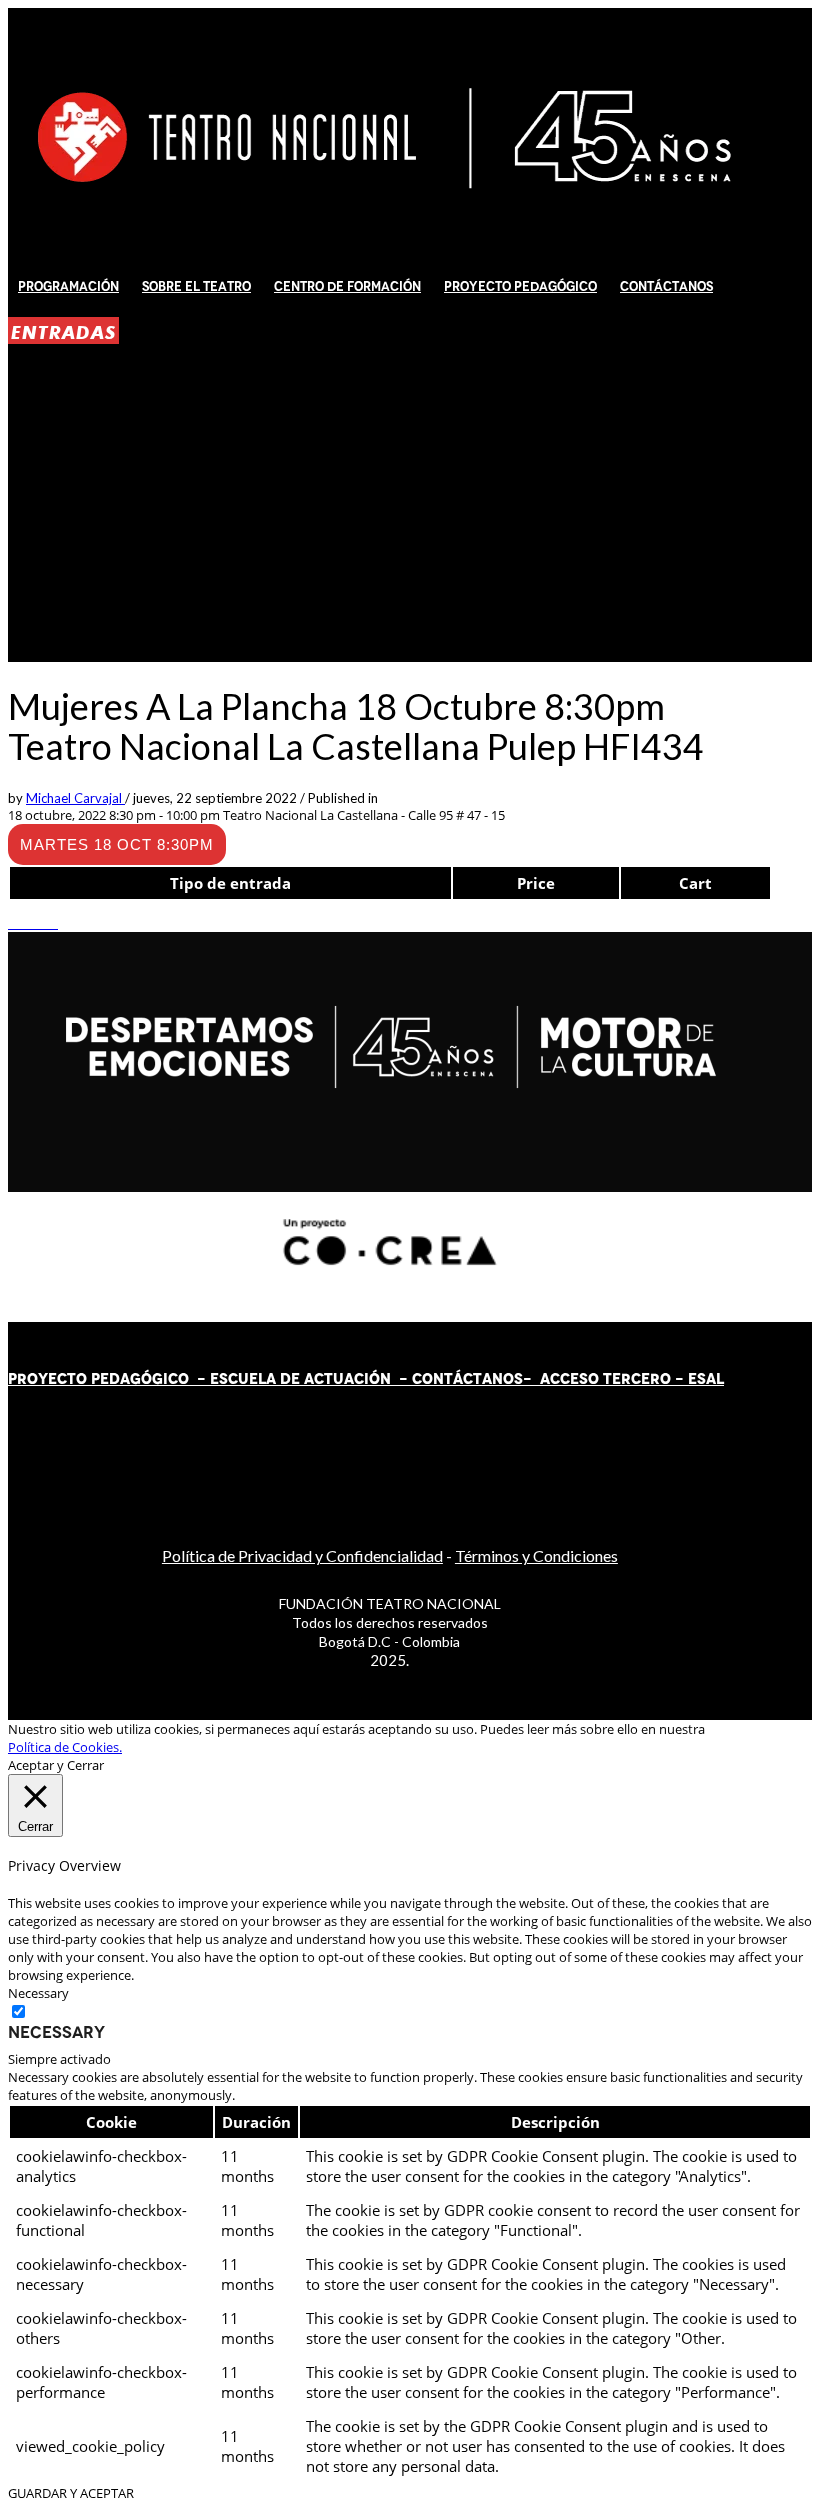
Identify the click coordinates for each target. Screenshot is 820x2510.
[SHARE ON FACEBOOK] (23, 923)
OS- (519, 1379)
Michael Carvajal (75, 798)
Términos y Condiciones (536, 1555)
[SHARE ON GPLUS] (33, 923)
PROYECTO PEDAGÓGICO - (109, 1379)
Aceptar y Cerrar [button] (56, 1765)
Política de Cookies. (65, 1747)
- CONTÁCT (436, 1379)
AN (492, 1379)
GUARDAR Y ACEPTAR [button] (71, 2493)
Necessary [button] (38, 1993)
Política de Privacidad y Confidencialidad (302, 1555)
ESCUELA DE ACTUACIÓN (300, 1379)
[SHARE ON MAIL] (53, 923)
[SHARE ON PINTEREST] (43, 923)
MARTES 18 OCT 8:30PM (117, 844)
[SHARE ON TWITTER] (13, 923)
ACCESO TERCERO (607, 1379)
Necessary (56, 2032)
